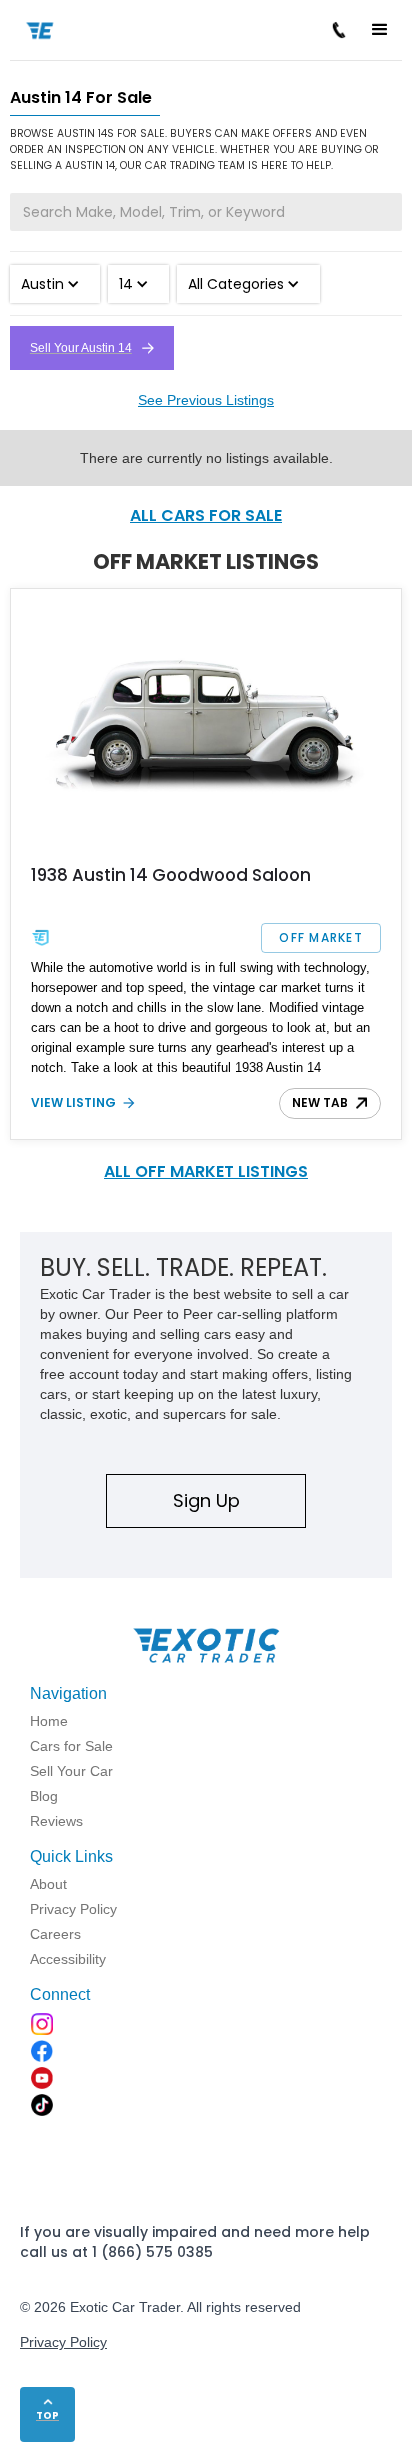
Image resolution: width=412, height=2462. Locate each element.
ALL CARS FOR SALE (206, 515)
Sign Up (206, 1500)
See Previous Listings (206, 400)
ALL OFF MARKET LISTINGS (206, 1171)
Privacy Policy (63, 2342)
